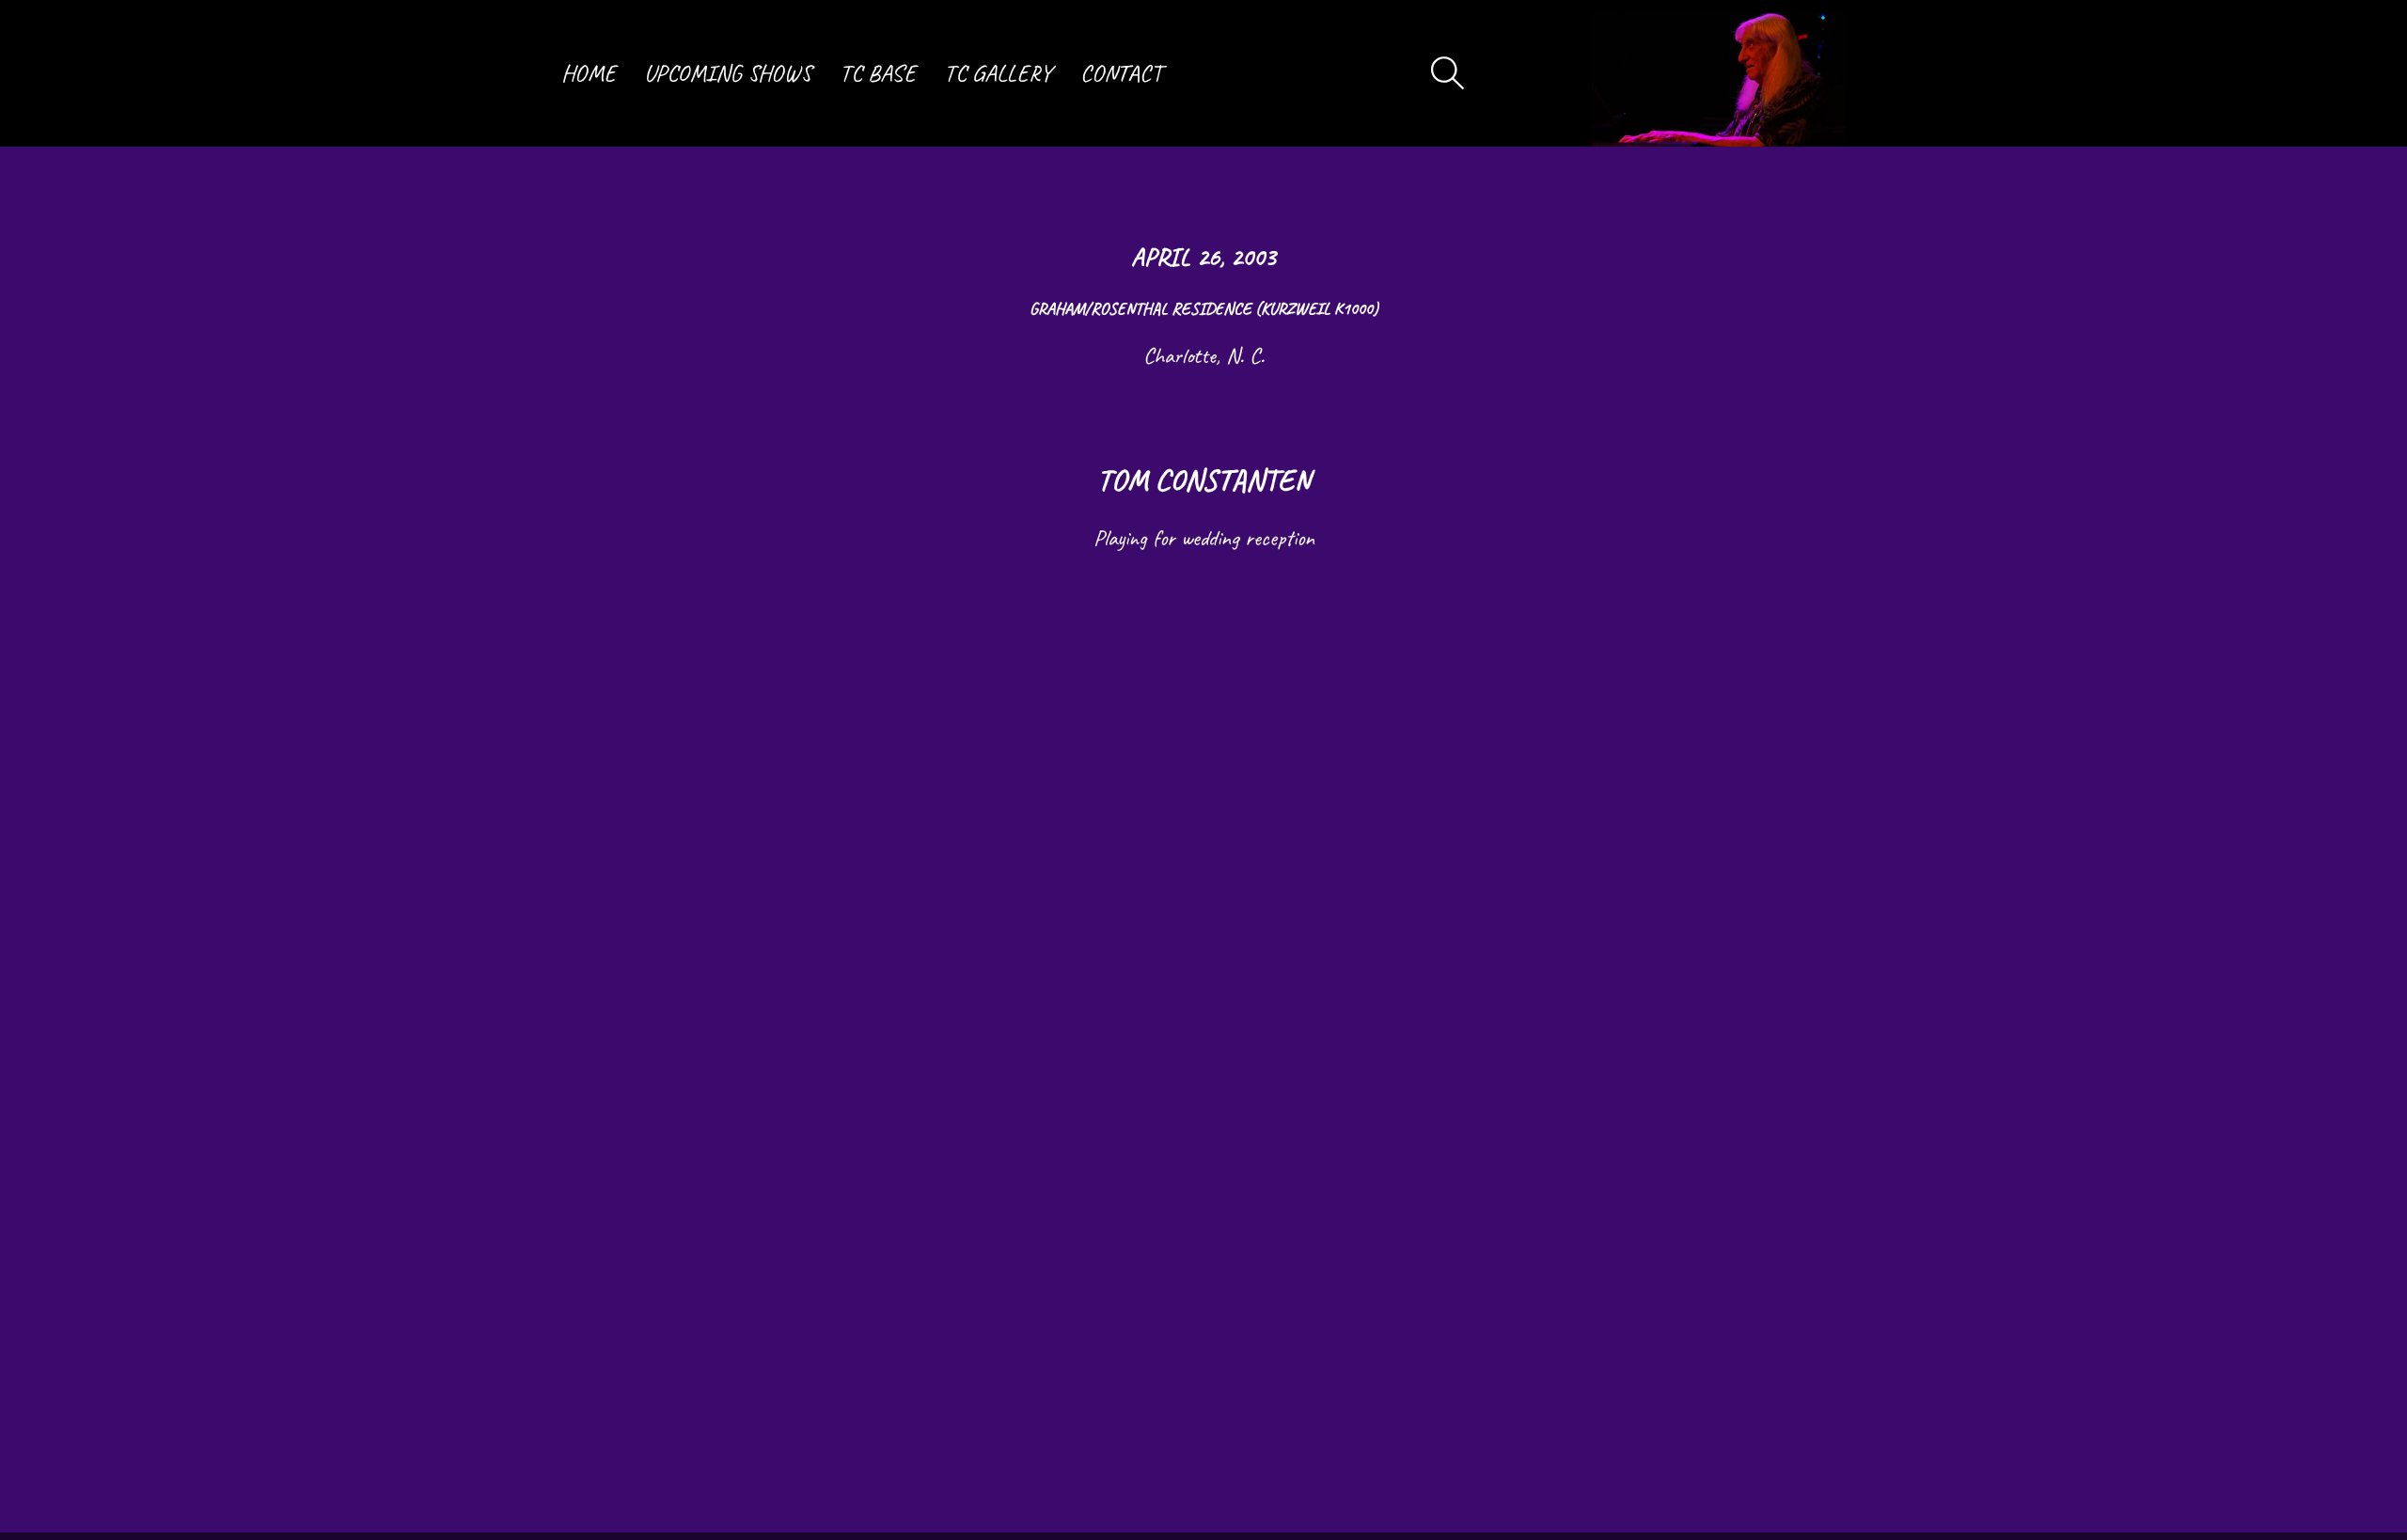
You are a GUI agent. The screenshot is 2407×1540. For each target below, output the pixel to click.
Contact (1121, 73)
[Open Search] (1448, 73)
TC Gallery (998, 73)
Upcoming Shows (728, 73)
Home (589, 73)
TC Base (878, 73)
